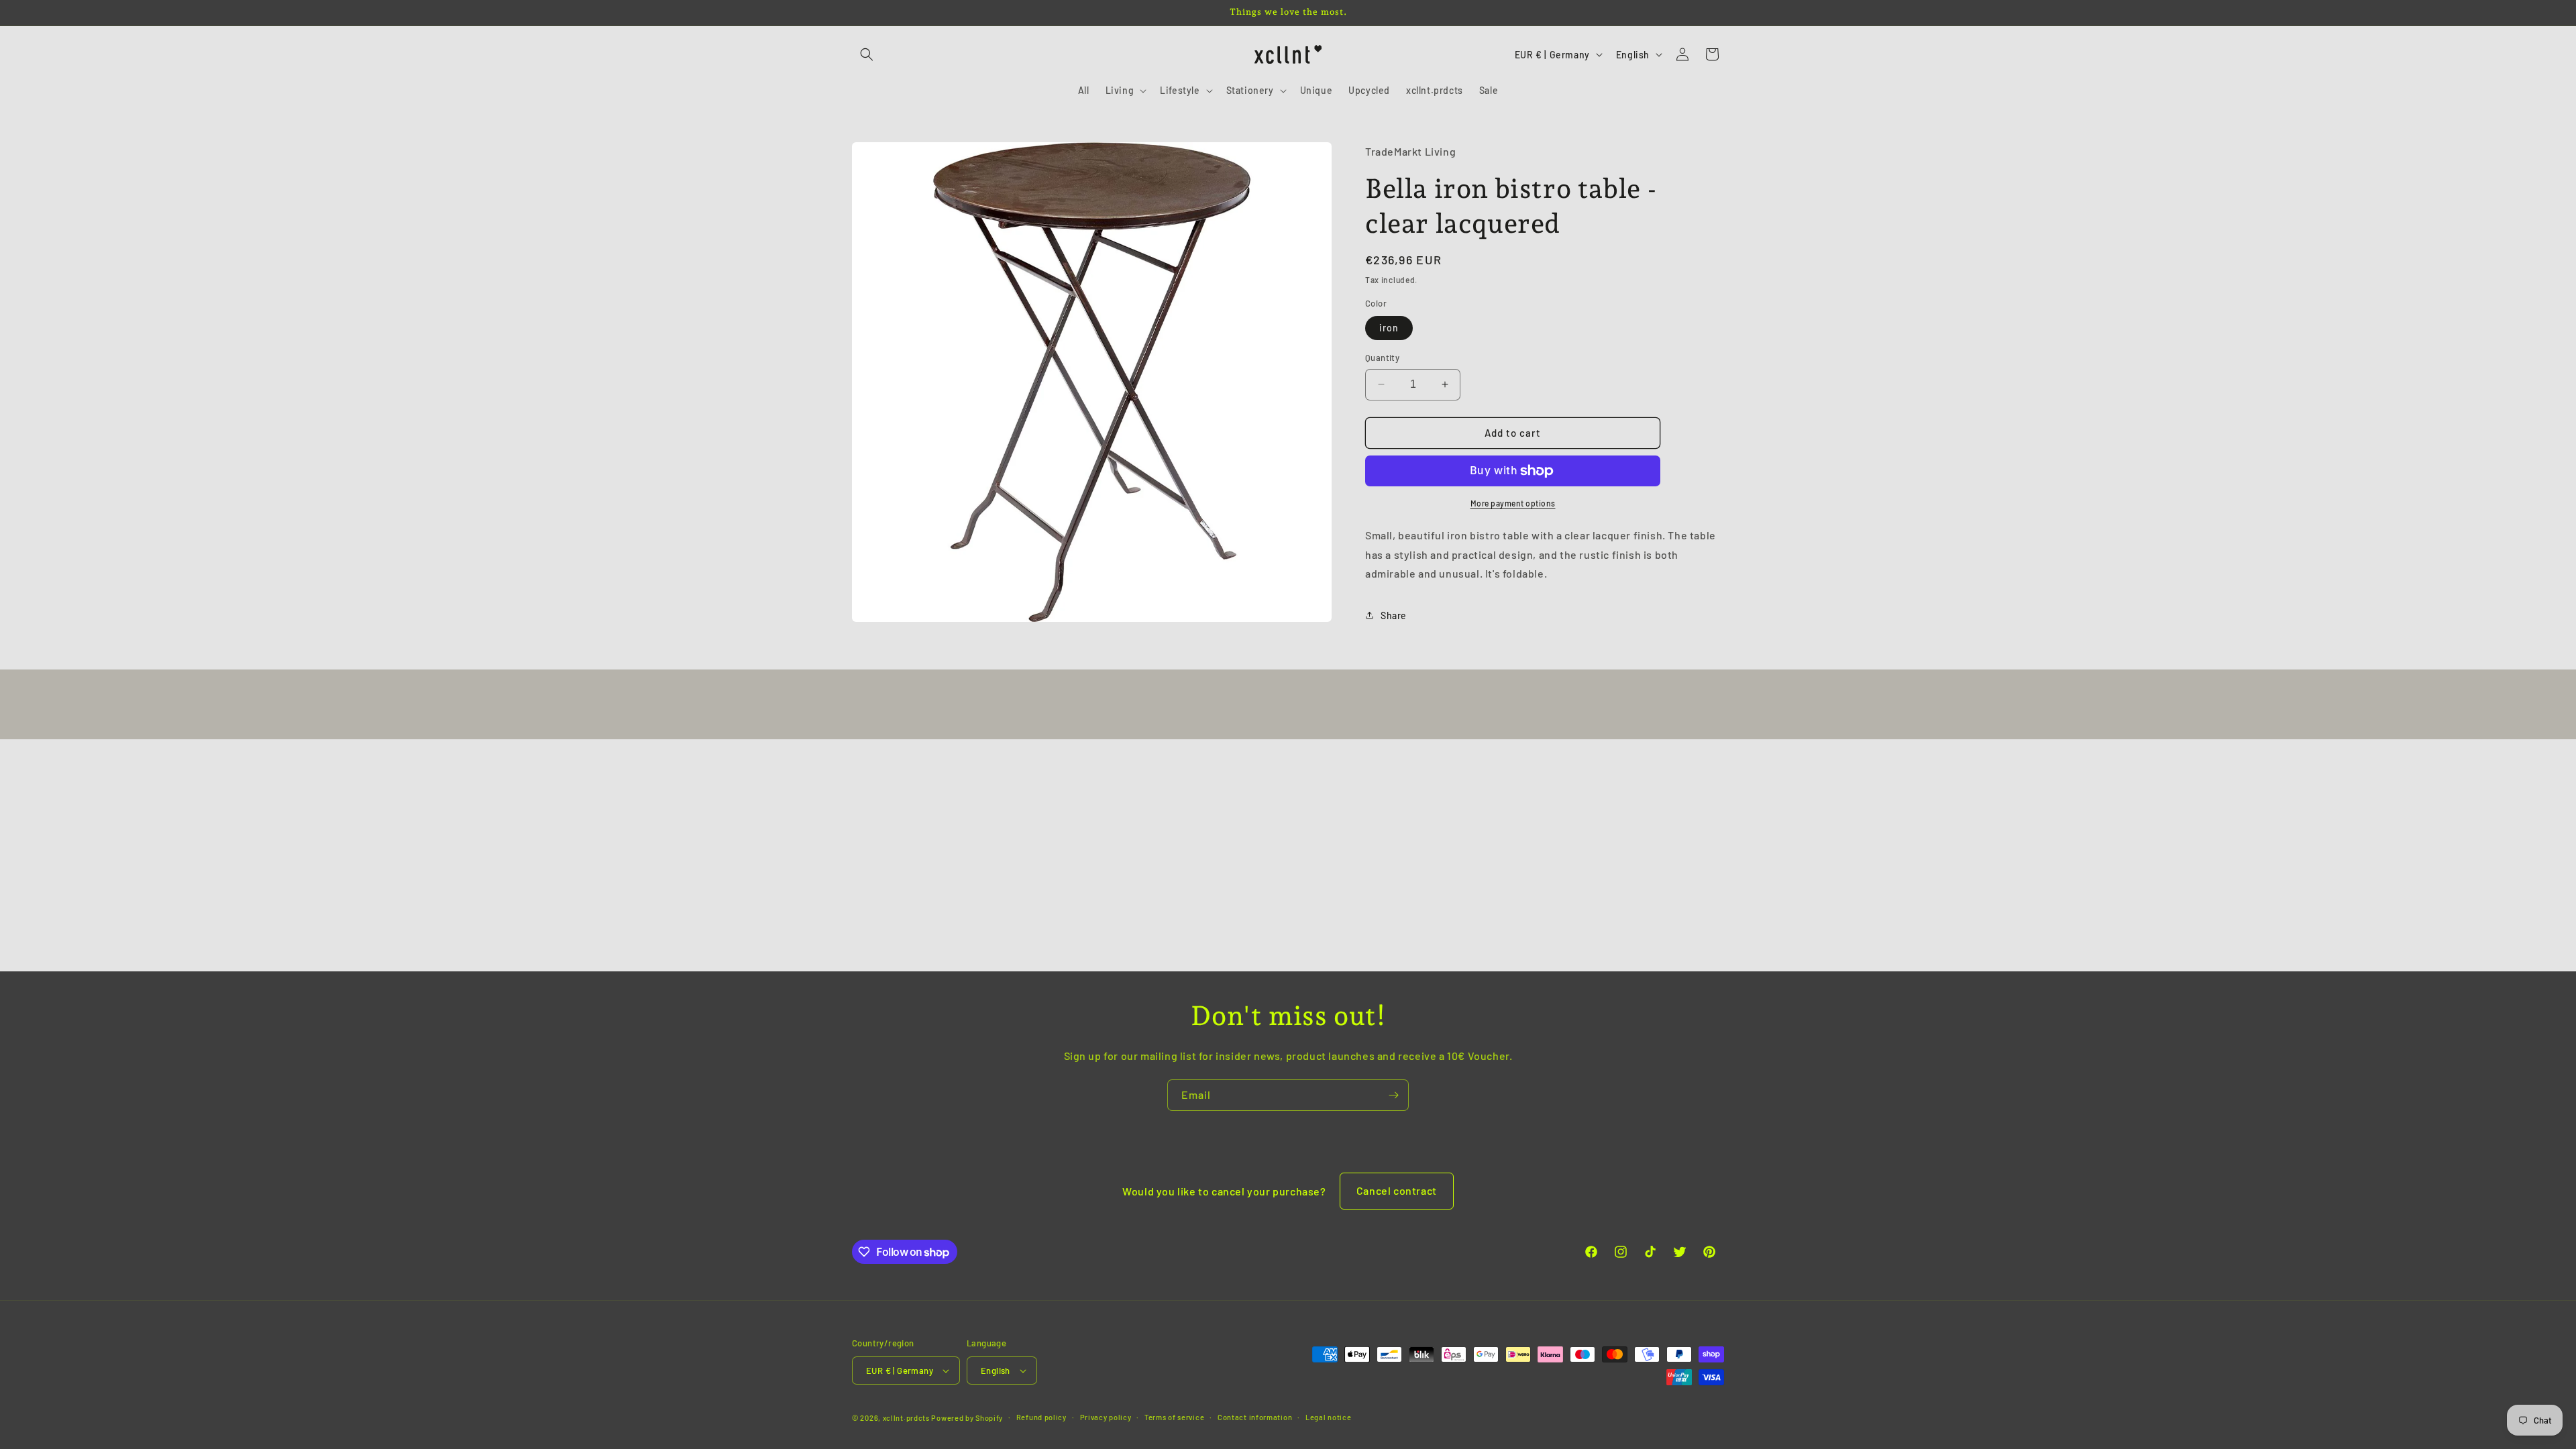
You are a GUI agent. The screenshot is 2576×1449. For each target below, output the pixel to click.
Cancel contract (1397, 1190)
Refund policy (1041, 1417)
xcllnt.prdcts (906, 1418)
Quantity (1382, 358)
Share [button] (1394, 615)
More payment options (1513, 503)
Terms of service (1174, 1417)
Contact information (1255, 1417)
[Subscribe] (1393, 1095)
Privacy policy (1106, 1417)
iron (1389, 328)
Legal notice (1328, 1417)
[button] (867, 54)
